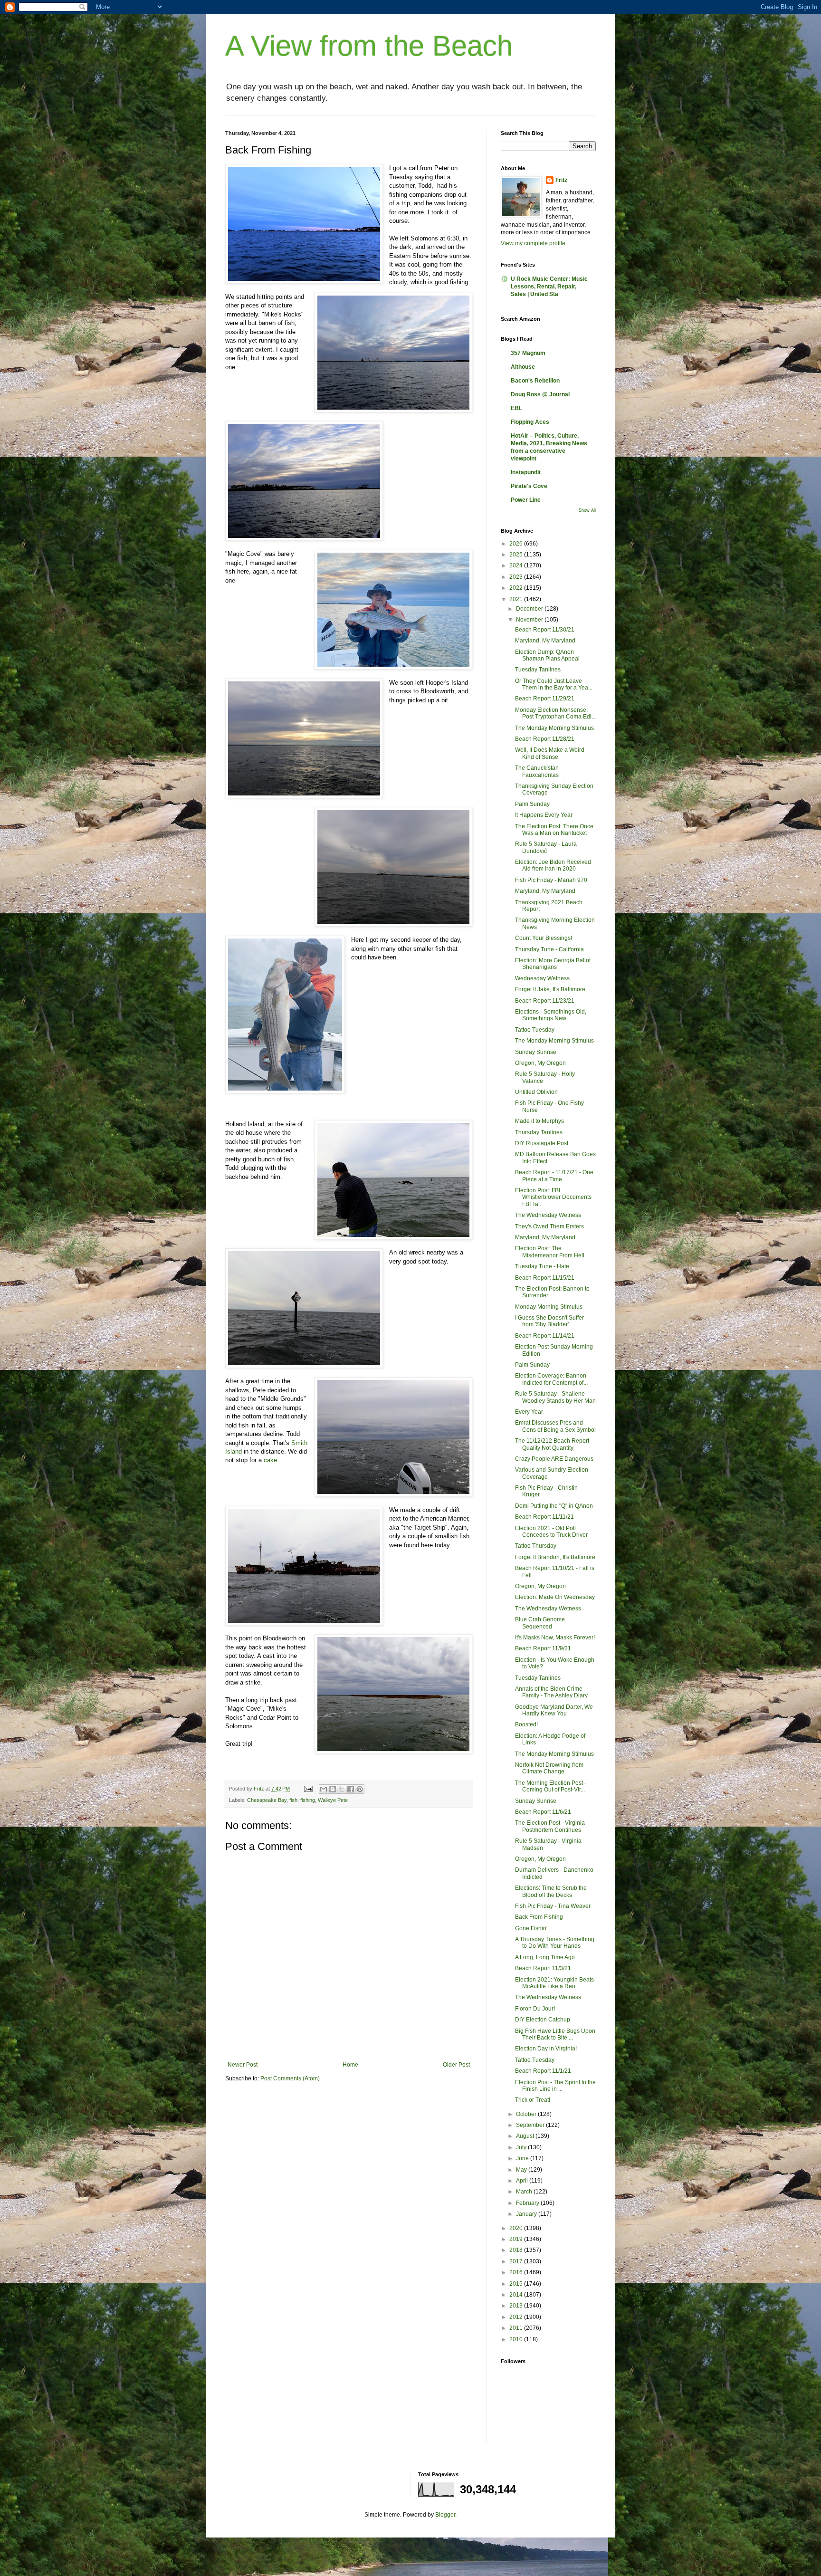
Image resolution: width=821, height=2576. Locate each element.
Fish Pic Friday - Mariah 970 (551, 880)
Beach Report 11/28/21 (545, 739)
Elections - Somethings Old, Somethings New (551, 1015)
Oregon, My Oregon (540, 1063)
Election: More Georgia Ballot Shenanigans (553, 964)
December (530, 609)
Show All (587, 510)
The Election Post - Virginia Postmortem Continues (550, 1826)
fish (293, 1800)
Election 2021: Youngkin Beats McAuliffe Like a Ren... (554, 1983)
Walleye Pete (333, 1800)
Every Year (529, 1412)
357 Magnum (528, 353)
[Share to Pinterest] (360, 1789)
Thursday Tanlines (539, 1132)
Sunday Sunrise (536, 1052)
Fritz (561, 180)
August (526, 2136)
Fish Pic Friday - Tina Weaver (553, 1906)
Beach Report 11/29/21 (545, 699)
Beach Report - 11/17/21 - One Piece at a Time (554, 1176)
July (522, 2147)
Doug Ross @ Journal (540, 394)
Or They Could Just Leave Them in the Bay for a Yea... (554, 684)
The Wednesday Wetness (548, 1215)
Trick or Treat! (533, 2100)
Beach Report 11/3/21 (543, 1968)
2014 (517, 2295)
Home (350, 2065)
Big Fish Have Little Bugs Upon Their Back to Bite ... (555, 2034)
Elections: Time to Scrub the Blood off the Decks (551, 1891)
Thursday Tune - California (549, 949)
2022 (517, 588)
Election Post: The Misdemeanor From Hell (550, 1252)
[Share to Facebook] (351, 1789)
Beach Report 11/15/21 (545, 1278)
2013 (517, 2306)
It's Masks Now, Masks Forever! (555, 1638)
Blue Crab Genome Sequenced (540, 1623)
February (528, 2203)
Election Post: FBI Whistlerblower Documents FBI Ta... (553, 1197)
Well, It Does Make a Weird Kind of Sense (550, 753)
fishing (308, 1800)
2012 (517, 2317)
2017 (517, 2261)
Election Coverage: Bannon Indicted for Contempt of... (551, 1379)
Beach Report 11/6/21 (543, 1812)
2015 (517, 2284)
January (527, 2214)
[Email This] (324, 1789)
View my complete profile (533, 243)
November (530, 620)
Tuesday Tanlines (538, 670)
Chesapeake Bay (267, 1800)
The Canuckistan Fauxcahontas (537, 771)
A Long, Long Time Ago (545, 1957)
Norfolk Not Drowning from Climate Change (549, 1768)
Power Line (526, 500)
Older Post (456, 2065)
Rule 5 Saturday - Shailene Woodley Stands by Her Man (555, 1397)
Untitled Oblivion (536, 1092)
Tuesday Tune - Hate (542, 1266)
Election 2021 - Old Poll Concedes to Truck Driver (551, 1532)
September (531, 2125)
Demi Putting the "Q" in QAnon (554, 1506)
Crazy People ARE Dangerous (554, 1459)
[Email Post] (308, 1789)
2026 (517, 544)
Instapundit (526, 472)
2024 (517, 565)
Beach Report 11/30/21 (545, 630)
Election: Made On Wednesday (555, 1597)
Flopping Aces (530, 422)
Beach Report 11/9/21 (543, 1648)
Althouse (523, 367)
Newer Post (243, 2065)
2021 (517, 599)
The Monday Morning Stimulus (554, 728)
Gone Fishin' (531, 1928)
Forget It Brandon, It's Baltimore (555, 1557)
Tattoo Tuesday (535, 1030)
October (527, 2114)
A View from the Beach (369, 46)
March (525, 2192)
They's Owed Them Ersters (549, 1226)
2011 (517, 2328)
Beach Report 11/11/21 (544, 1517)
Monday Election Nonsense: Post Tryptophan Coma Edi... (555, 713)
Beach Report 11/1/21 (543, 2071)
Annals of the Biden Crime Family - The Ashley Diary (551, 1692)
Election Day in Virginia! (546, 2049)
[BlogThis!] (333, 1789)
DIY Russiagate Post (542, 1143)
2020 (517, 2228)
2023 (517, 577)
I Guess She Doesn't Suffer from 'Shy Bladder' (549, 1321)
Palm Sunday (532, 804)
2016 (517, 2272)
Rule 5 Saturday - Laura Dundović (546, 847)
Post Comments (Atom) (290, 2078)
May (522, 2170)
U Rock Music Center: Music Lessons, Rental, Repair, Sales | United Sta (549, 287)
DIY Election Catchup (543, 2020)
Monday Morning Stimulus (549, 1307)
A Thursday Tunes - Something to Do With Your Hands (555, 1943)
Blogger (445, 2515)
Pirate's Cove (529, 486)
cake (270, 1460)
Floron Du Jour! (535, 2009)
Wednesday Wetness (542, 978)
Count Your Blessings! (544, 938)
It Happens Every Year (544, 815)
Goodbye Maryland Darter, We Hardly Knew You (554, 1710)
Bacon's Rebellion (535, 381)
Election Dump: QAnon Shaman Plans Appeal (547, 655)
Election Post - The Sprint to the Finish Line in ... (555, 2086)
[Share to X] (342, 1789)
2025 (517, 555)
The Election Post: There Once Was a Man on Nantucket (554, 830)
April (523, 2181)
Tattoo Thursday (536, 1546)
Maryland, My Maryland (545, 641)
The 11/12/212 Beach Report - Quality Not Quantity (554, 1444)
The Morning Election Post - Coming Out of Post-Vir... (551, 1786)
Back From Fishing (539, 1917)
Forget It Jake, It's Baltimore (550, 989)
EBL (516, 408)
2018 (517, 2250)
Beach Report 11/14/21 (545, 1336)
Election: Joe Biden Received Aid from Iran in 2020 (553, 865)
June (523, 2158)
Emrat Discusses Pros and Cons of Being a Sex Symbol (555, 1426)
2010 (517, 2339)
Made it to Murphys (539, 1121)
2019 (517, 2239)
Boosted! (526, 1724)
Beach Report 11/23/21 (545, 1001)
